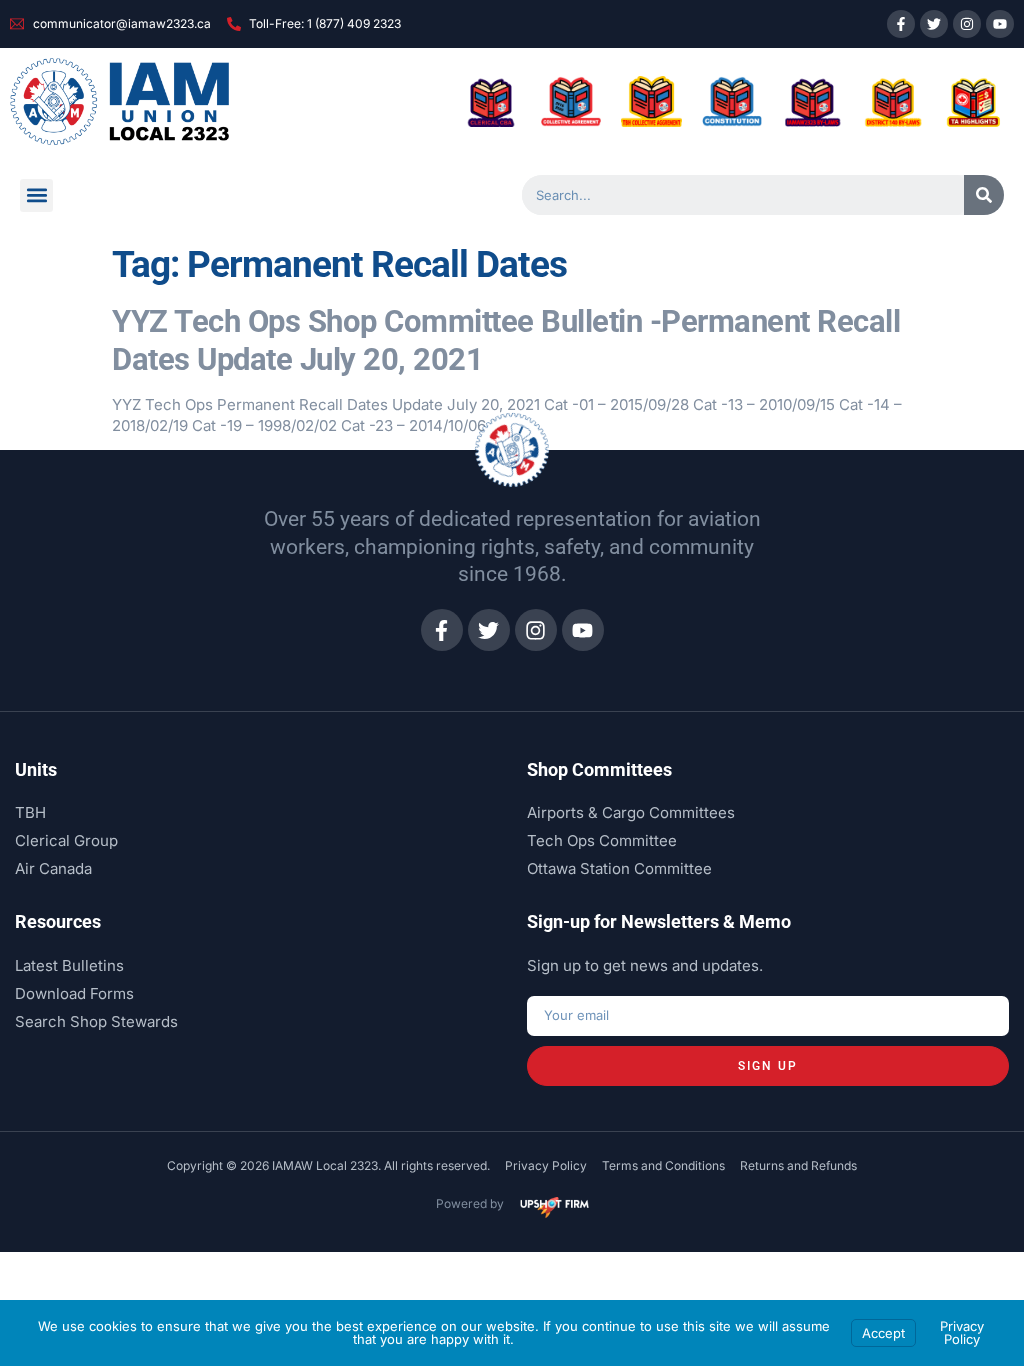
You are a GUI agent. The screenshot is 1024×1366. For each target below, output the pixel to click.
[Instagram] (967, 24)
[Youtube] (1000, 24)
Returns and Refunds (798, 1165)
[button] (36, 195)
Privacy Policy (546, 1165)
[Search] (984, 195)
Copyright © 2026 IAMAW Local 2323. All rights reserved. (328, 1165)
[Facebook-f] (901, 24)
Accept (883, 1333)
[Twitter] (934, 24)
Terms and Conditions (663, 1165)
